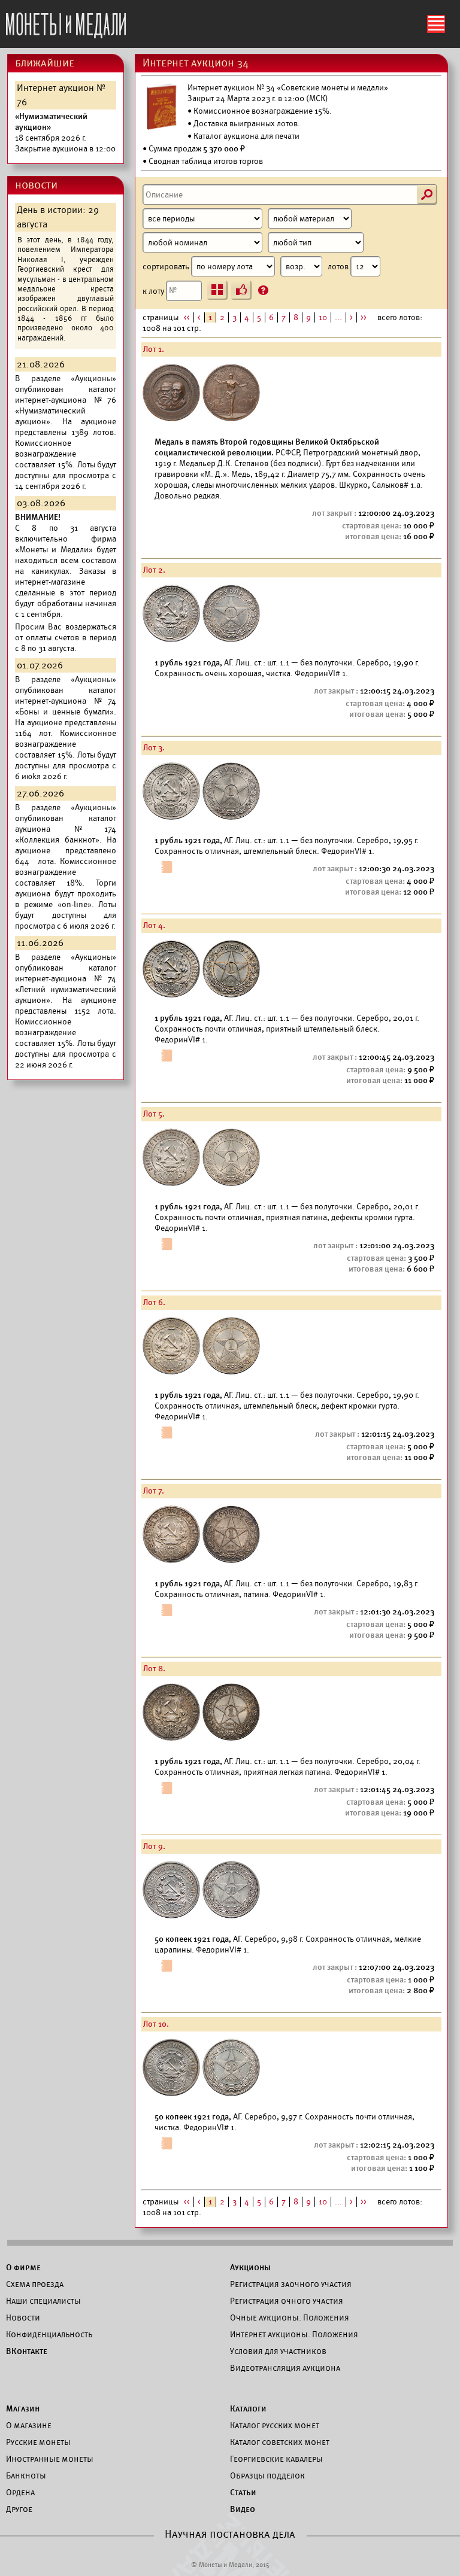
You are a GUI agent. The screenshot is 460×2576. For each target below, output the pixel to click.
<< (187, 317)
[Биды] (241, 290)
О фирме (23, 2267)
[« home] (66, 22)
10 (323, 317)
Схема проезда (35, 2284)
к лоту (154, 291)
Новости (23, 2318)
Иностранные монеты (50, 2459)
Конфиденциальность (49, 2334)
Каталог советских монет (280, 2442)
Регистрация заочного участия (291, 2284)
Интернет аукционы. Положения (294, 2334)
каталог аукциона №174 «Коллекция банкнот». (66, 829)
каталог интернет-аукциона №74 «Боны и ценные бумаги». (66, 701)
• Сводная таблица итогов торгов (203, 161)
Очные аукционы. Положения (290, 2318)
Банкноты (26, 2475)
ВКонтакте (27, 2351)
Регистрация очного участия (287, 2301)
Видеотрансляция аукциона (285, 2368)
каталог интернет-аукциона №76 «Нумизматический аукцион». (66, 405)
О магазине (29, 2425)
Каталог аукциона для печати (246, 136)
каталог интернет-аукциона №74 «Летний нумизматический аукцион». (66, 984)
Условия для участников (278, 2351)
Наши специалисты (43, 2301)
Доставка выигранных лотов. (247, 124)
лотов (339, 267)
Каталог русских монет (275, 2425)
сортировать (167, 267)
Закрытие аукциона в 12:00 (65, 133)
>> (364, 317)
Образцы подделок (267, 2475)
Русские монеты (38, 2442)
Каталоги (248, 2408)
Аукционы (250, 2267)
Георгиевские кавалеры (276, 2459)
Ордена (20, 2492)
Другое (19, 2509)
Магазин (23, 2408)
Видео (243, 2509)
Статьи (243, 2492)
